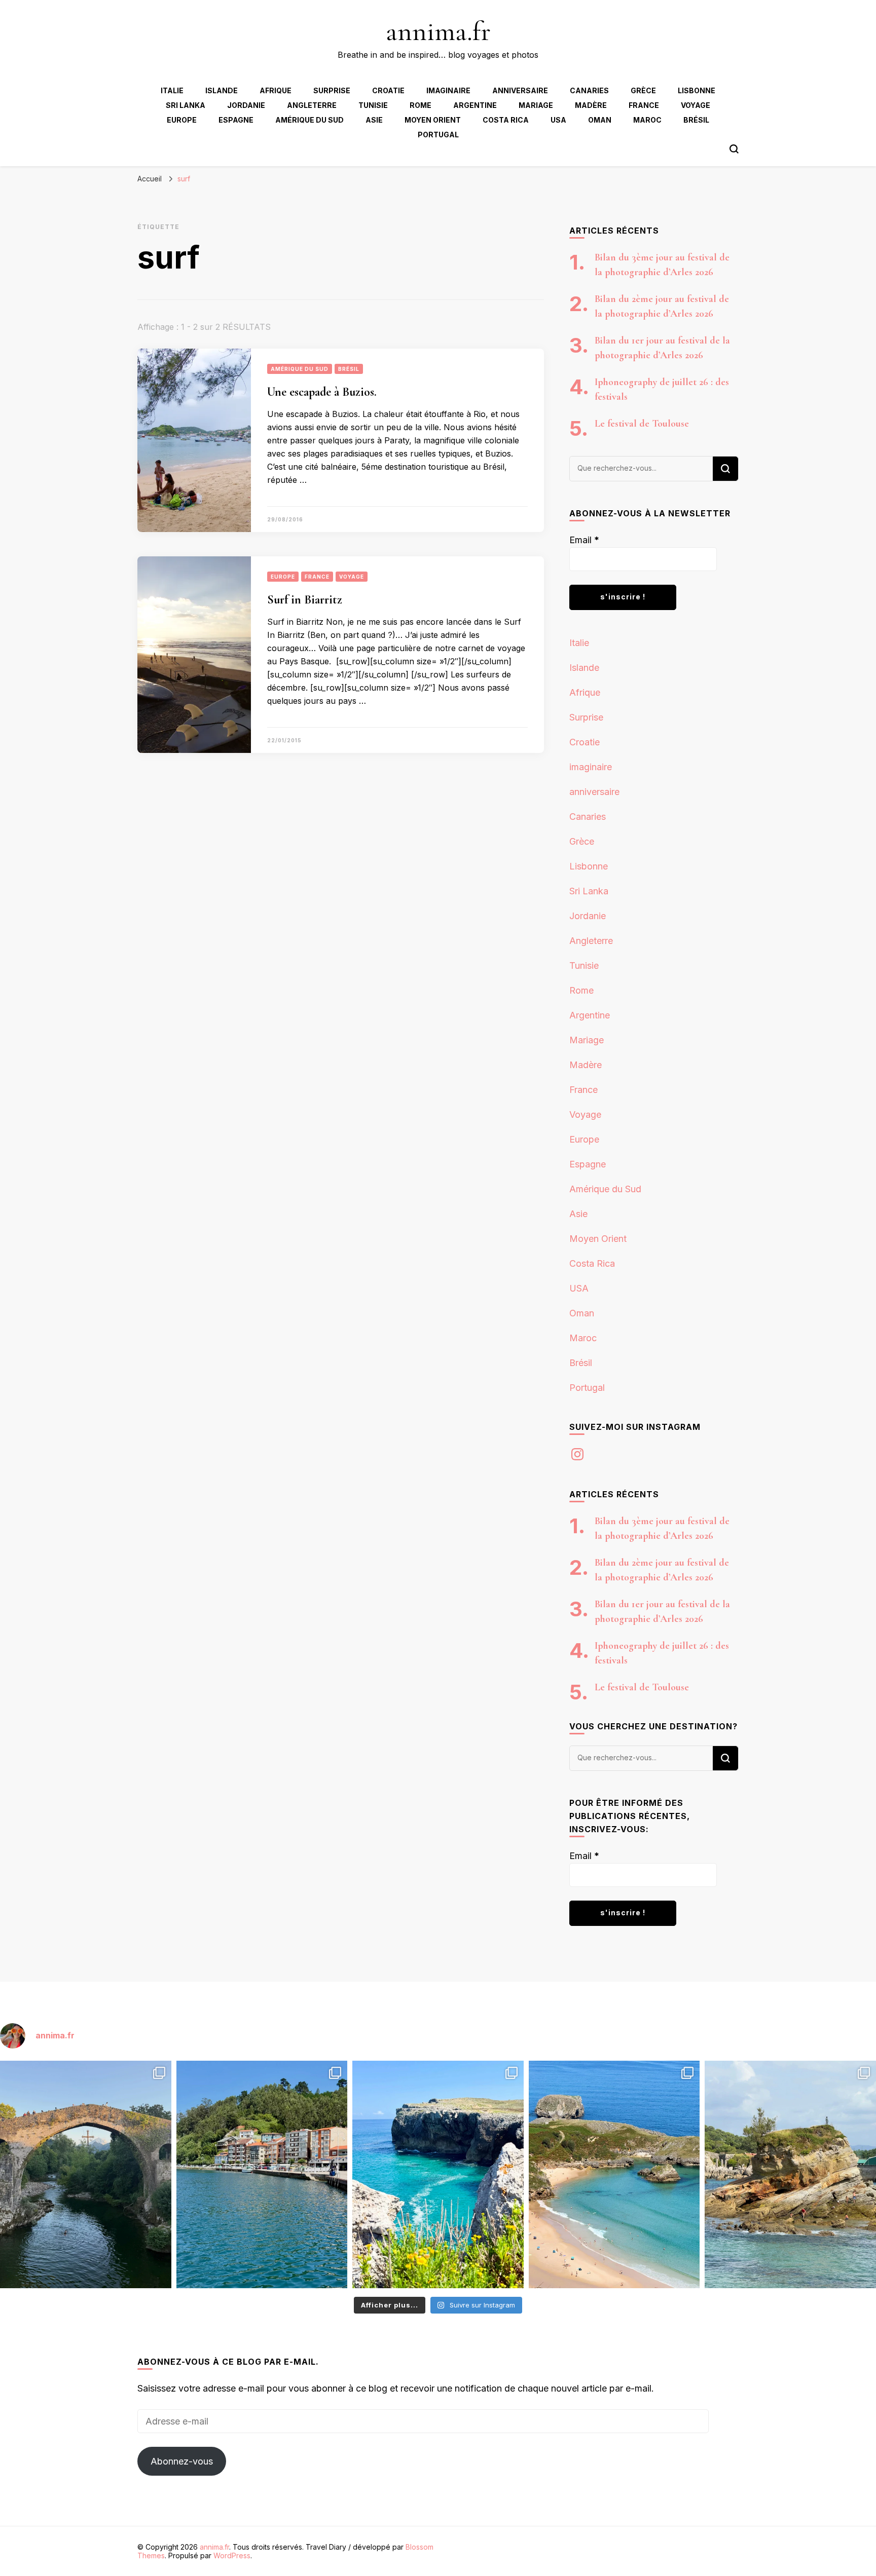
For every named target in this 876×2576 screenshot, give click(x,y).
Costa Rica (506, 120)
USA (558, 120)
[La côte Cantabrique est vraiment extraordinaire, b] (438, 2174)
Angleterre (312, 105)
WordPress (232, 2555)
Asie (374, 120)
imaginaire (448, 90)
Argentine (475, 105)
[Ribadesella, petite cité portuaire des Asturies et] (262, 2174)
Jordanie (246, 105)
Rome (421, 105)
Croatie (388, 90)
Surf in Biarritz (305, 600)
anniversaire (520, 90)
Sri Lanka (186, 105)
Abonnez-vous (182, 2461)
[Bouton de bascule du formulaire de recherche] (734, 149)
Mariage (536, 105)
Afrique (276, 90)
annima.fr (438, 31)
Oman (600, 120)
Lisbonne (697, 90)
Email (584, 540)
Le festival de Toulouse (642, 424)
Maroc (647, 120)
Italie (172, 90)
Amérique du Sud (309, 120)
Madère (591, 105)
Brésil (696, 120)
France (644, 105)
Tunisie (373, 105)
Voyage (696, 105)
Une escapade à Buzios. (322, 392)
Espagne (236, 120)
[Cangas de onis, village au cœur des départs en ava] (86, 2174)
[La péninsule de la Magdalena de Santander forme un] (790, 2174)
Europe (182, 120)
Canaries (589, 90)
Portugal (438, 135)
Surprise (332, 90)
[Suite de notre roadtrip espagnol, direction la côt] (614, 2174)
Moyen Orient (433, 120)
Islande (222, 90)
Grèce (643, 90)
